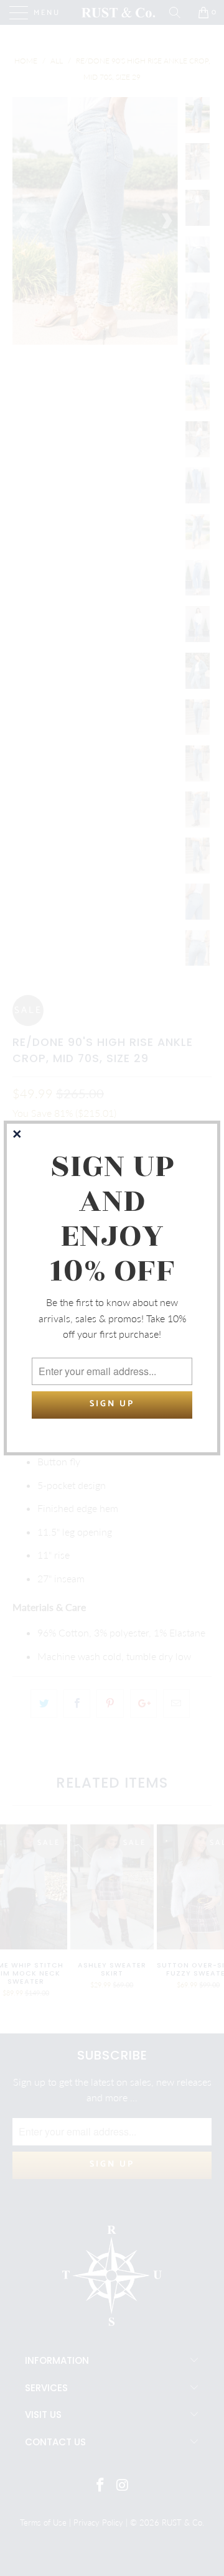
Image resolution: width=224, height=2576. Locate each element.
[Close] (18, 1135)
